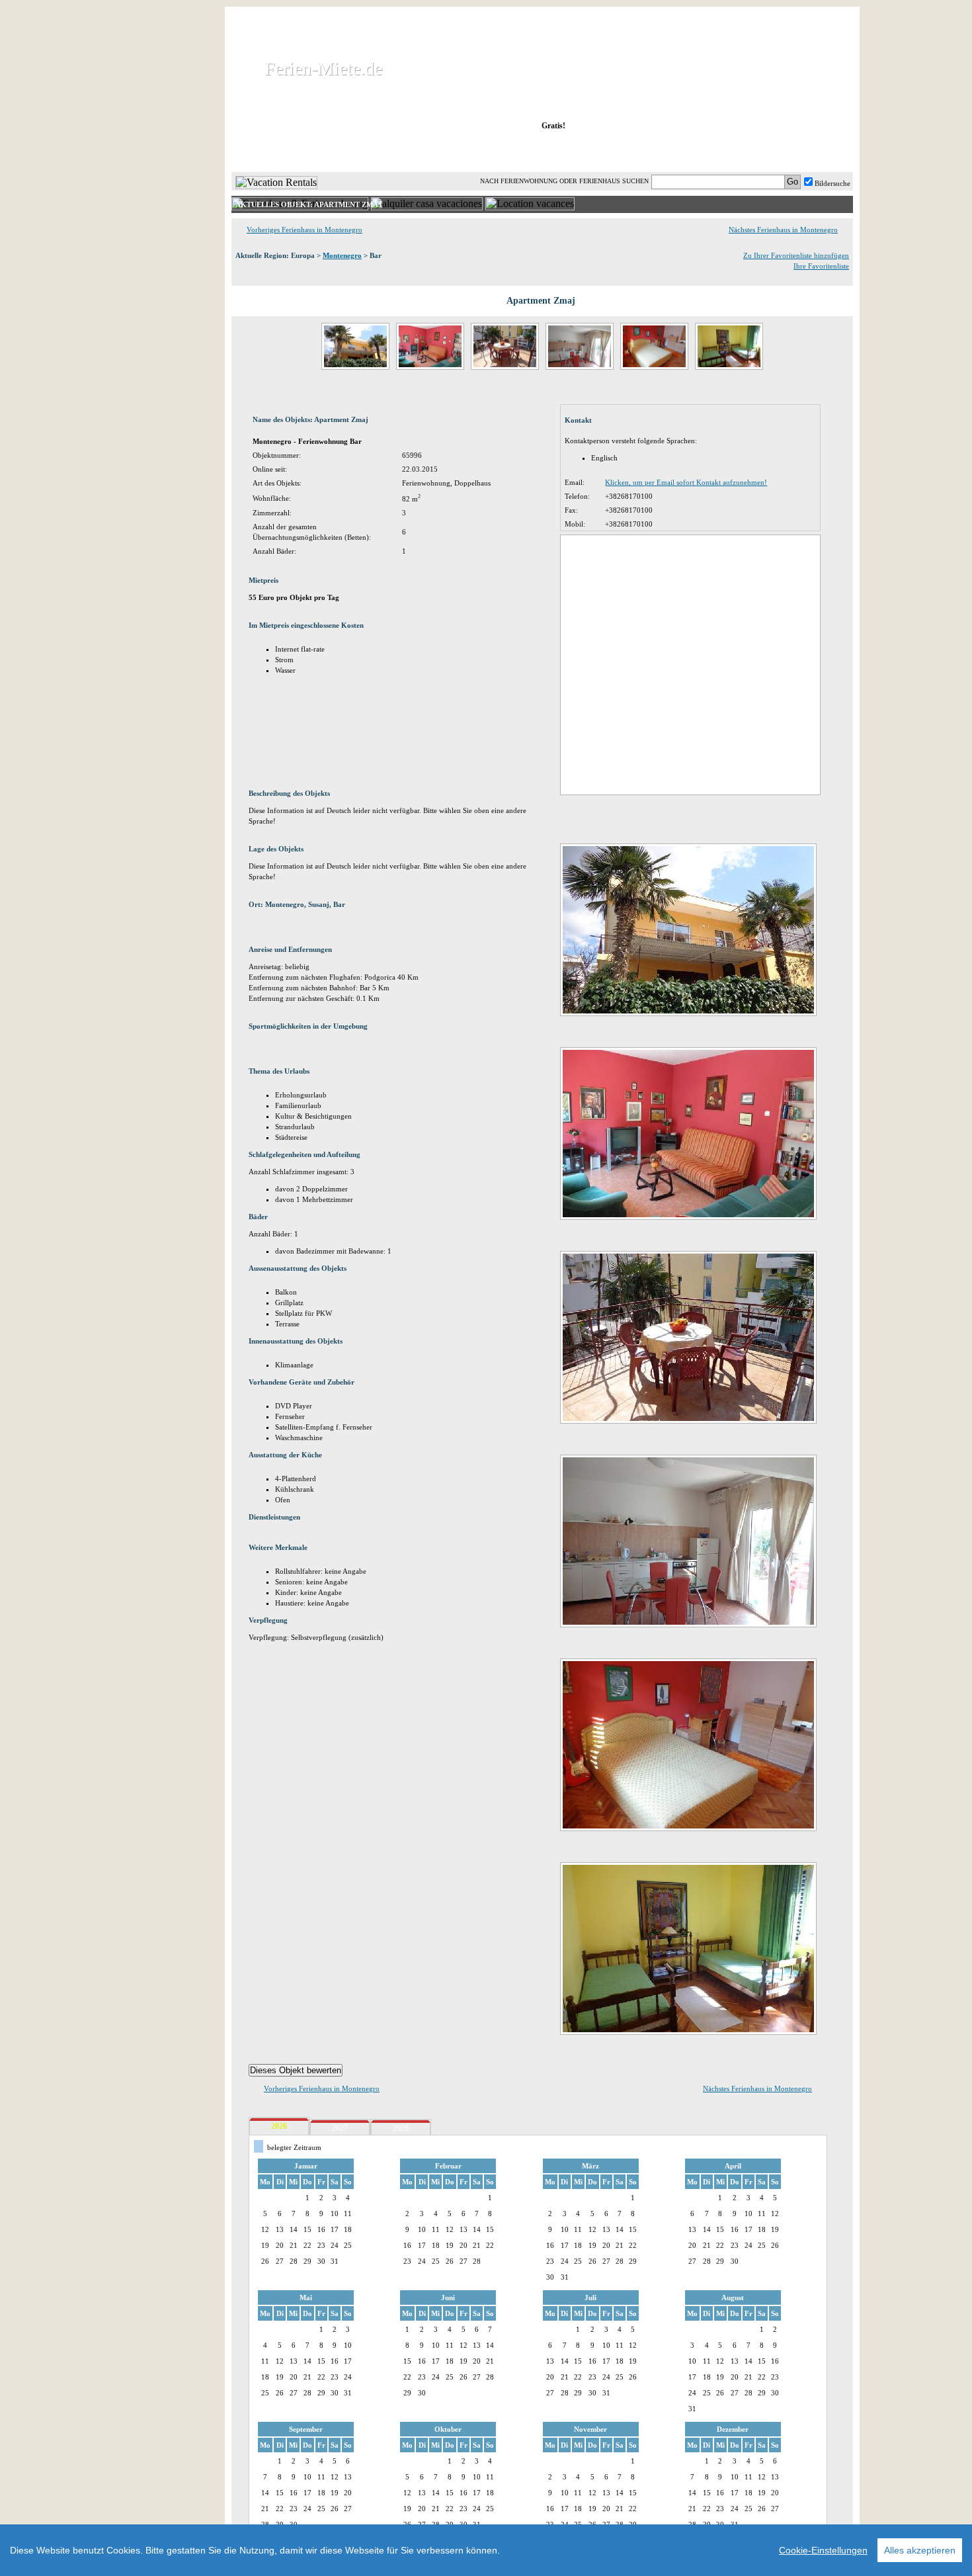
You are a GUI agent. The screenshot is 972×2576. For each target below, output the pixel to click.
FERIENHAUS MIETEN (393, 151)
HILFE (818, 151)
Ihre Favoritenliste (821, 266)
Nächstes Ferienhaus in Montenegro (783, 230)
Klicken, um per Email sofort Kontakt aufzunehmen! (686, 482)
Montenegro (342, 255)
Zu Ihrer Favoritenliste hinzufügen (796, 255)
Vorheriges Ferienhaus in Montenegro (304, 230)
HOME (277, 151)
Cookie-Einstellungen (823, 2550)
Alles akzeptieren (920, 2550)
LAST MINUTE (651, 151)
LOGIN (737, 151)
